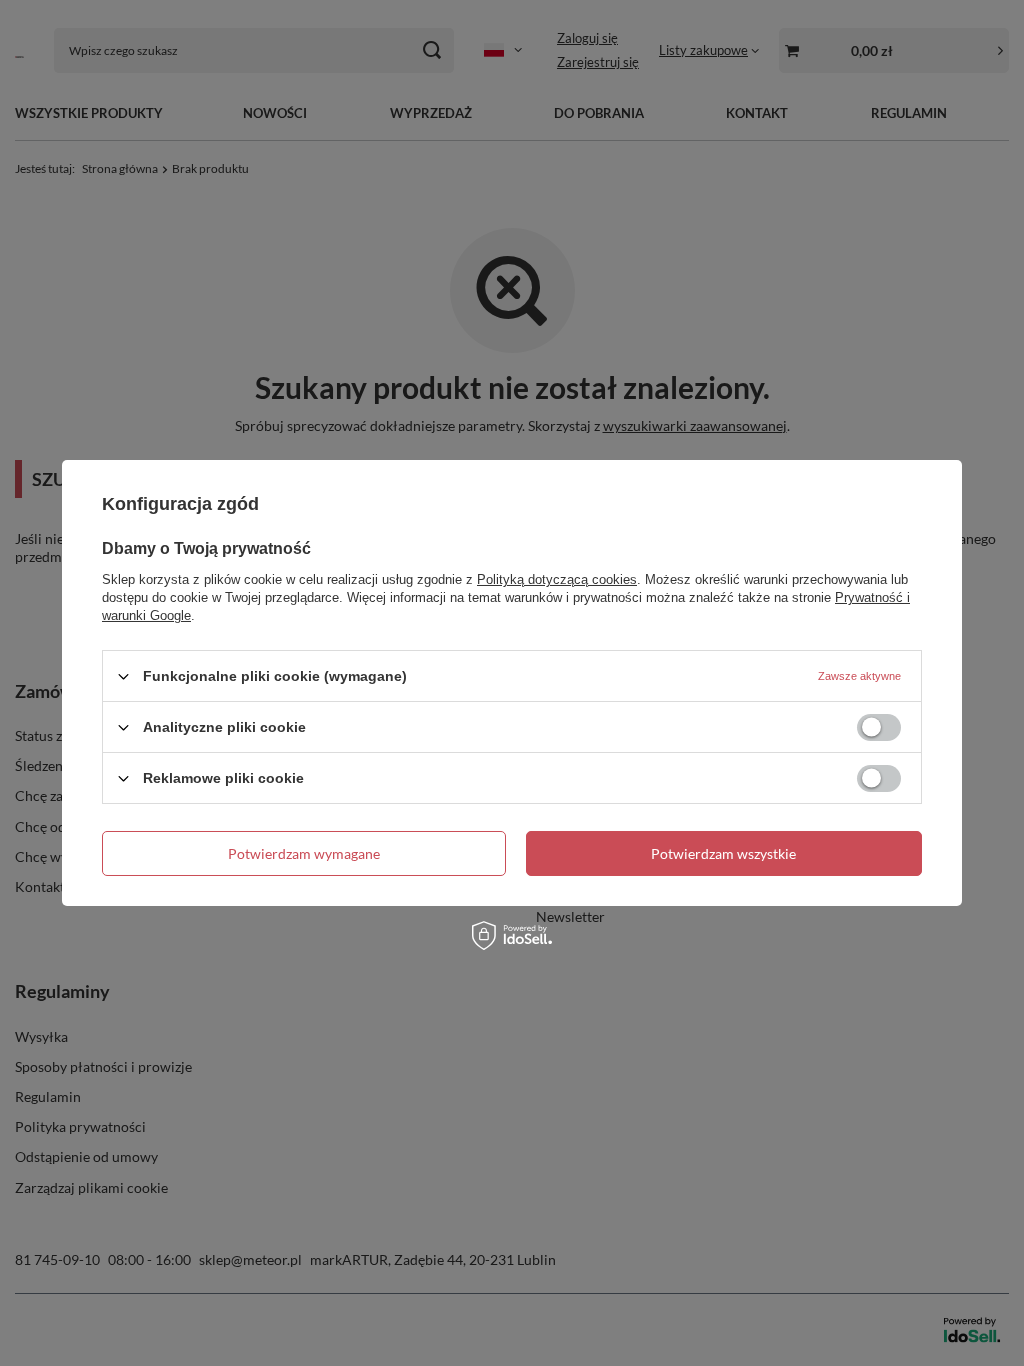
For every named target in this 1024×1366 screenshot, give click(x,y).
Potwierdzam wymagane (304, 852)
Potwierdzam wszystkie (723, 852)
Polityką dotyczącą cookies (557, 579)
